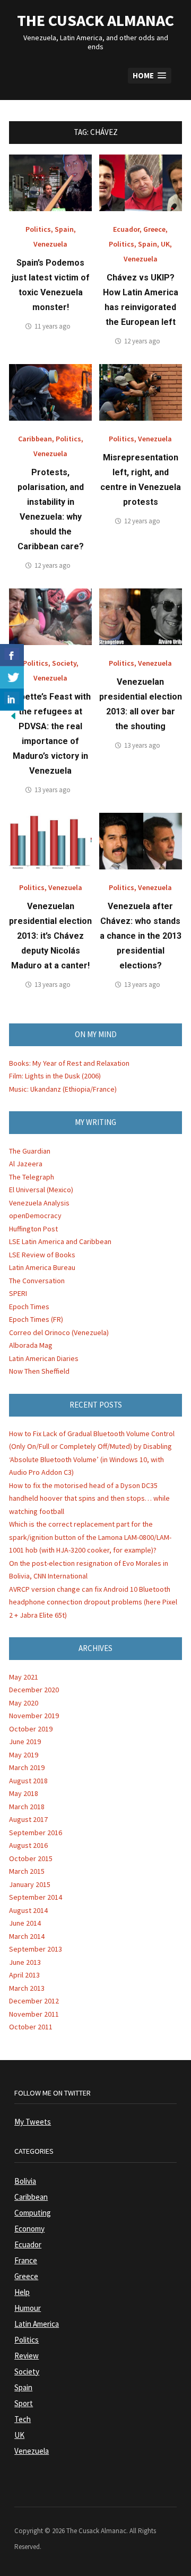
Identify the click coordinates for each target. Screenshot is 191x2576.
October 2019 (31, 1729)
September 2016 (36, 1833)
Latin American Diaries (44, 1358)
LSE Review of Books (42, 1255)
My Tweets (33, 2122)
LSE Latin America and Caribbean (60, 1241)
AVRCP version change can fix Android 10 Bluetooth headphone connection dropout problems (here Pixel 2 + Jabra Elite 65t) (93, 1602)
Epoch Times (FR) (36, 1319)
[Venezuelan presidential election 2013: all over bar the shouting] (141, 616)
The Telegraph (32, 1177)
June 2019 (25, 1741)
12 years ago (142, 341)
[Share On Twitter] (12, 677)
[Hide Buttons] (13, 715)
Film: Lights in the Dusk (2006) (55, 1076)
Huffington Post (33, 1229)
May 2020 (24, 1703)
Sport (24, 2403)
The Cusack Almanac (95, 20)
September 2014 (36, 1897)
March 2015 (27, 1871)
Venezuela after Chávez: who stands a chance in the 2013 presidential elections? (141, 936)
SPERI (18, 1293)
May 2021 (24, 1677)
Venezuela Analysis (39, 1203)
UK (165, 244)
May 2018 (24, 1793)
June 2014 (25, 1923)
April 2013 (24, 1975)
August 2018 (28, 1781)
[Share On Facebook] (12, 655)
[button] (150, 76)
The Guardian (30, 1151)
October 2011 (31, 2027)
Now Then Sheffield (39, 1371)
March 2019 (27, 1767)
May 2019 (24, 1755)
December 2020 (34, 1690)
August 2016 (28, 1845)
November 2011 (34, 2014)
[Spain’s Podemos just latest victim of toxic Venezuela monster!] (50, 182)
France (26, 2260)
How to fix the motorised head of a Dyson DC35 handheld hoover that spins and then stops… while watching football (89, 1498)
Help (22, 2292)
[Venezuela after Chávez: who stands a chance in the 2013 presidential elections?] (141, 840)
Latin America (37, 2324)
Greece (154, 229)
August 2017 (28, 1819)
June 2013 (25, 1962)
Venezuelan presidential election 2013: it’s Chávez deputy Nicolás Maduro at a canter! (50, 936)
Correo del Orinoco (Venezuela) (59, 1332)
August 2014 (28, 1910)
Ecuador (126, 229)
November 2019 (34, 1716)
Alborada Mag (31, 1345)
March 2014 (27, 1936)
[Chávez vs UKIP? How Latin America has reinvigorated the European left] (141, 182)
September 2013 (36, 1949)
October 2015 (31, 1858)
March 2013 (27, 1988)
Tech (23, 2419)
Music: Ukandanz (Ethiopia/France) (63, 1089)
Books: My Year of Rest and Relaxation (69, 1063)
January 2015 (30, 1884)
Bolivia (25, 2181)
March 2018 (27, 1807)
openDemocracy (35, 1216)
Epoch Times (29, 1307)
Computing (33, 2213)
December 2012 (34, 2001)
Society (64, 663)
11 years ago (53, 326)
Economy (29, 2229)
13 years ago (53, 790)
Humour (28, 2308)
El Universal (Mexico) (41, 1190)
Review (27, 2356)
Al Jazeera (26, 1164)
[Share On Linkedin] (12, 700)
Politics (38, 229)
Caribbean (35, 439)
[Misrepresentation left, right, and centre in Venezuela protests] (141, 392)
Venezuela (50, 244)
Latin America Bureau (42, 1267)
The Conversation (37, 1281)
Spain (64, 229)
